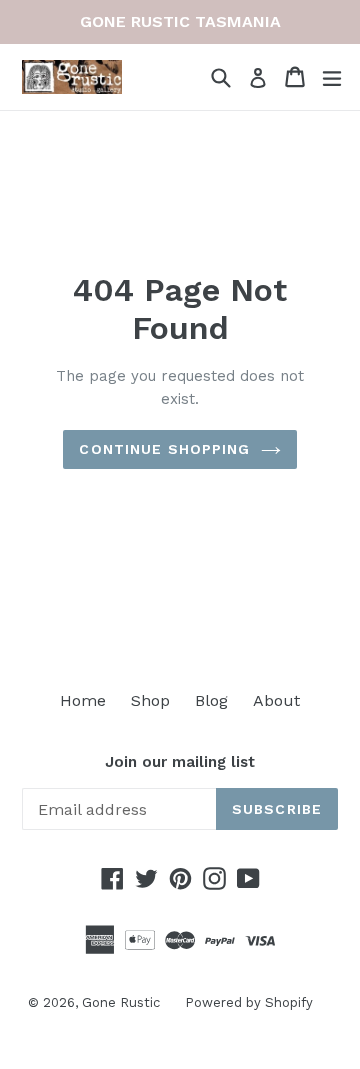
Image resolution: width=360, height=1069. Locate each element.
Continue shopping (164, 449)
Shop (150, 700)
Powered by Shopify (249, 1002)
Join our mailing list (180, 762)
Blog (211, 700)
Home (83, 700)
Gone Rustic (121, 1002)
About (276, 700)
